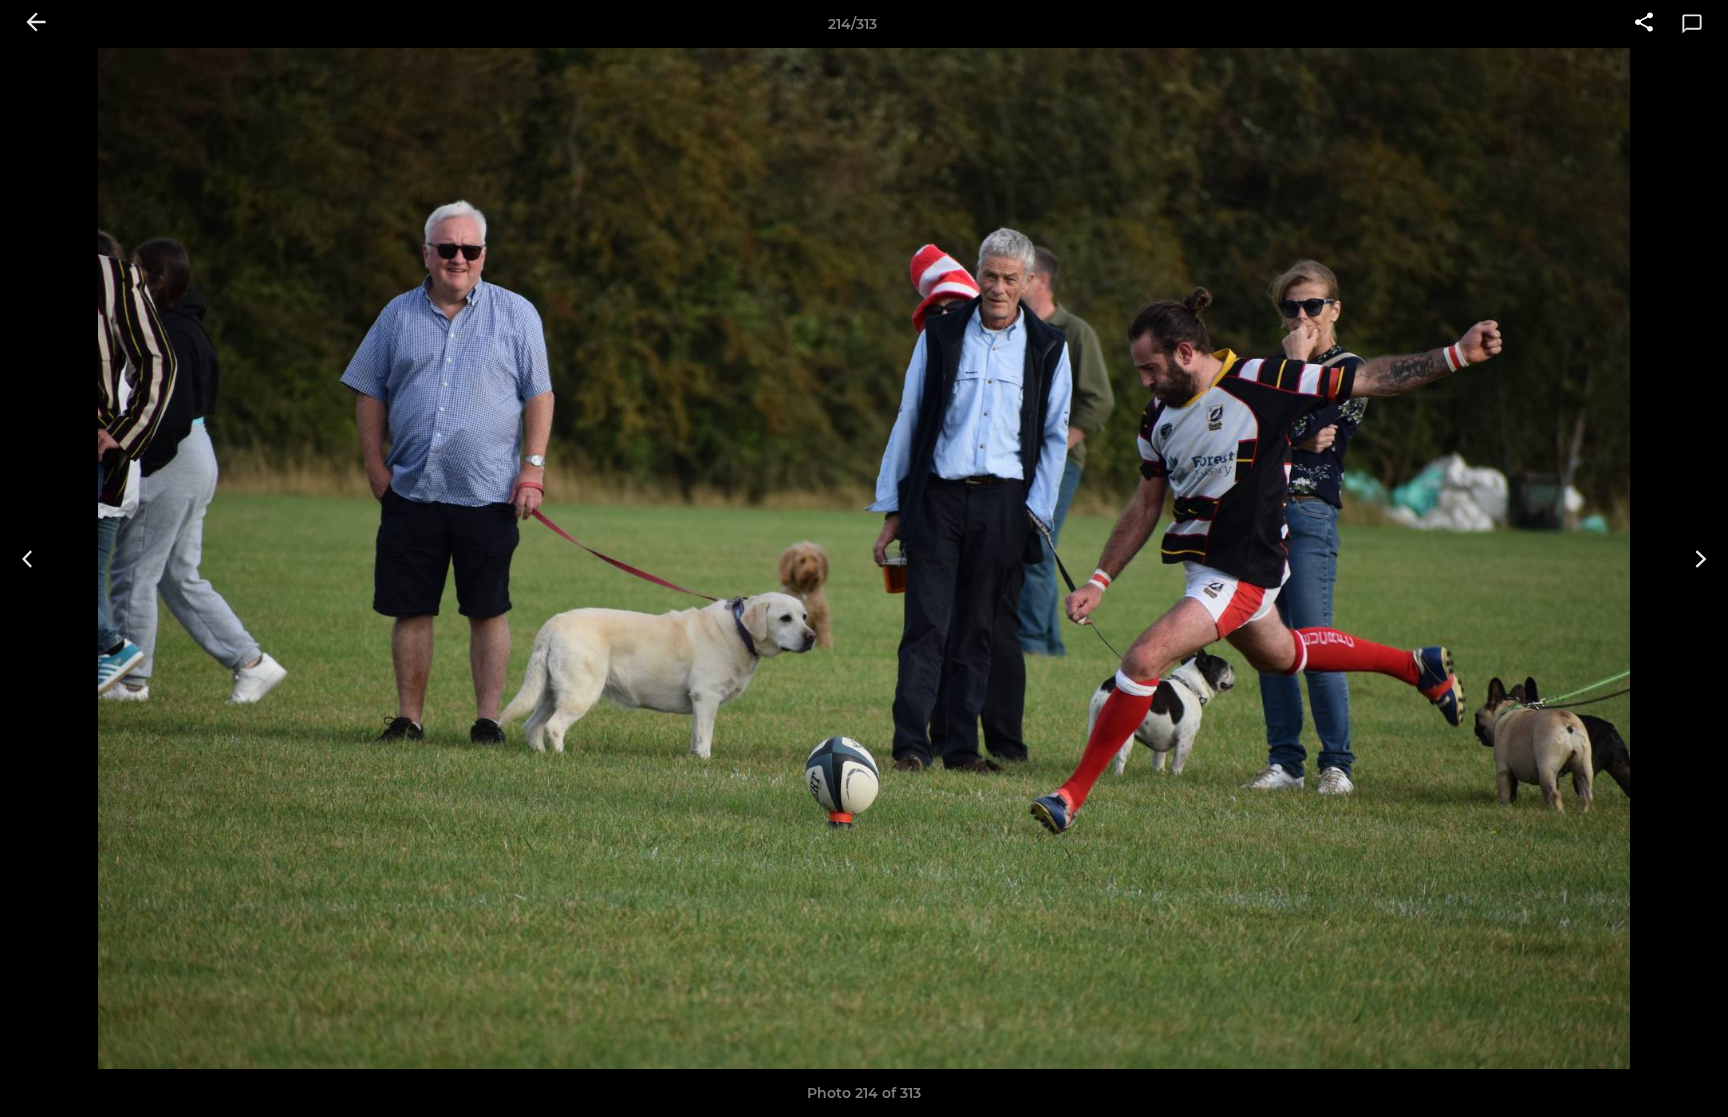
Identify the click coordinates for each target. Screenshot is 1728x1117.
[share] (1644, 24)
